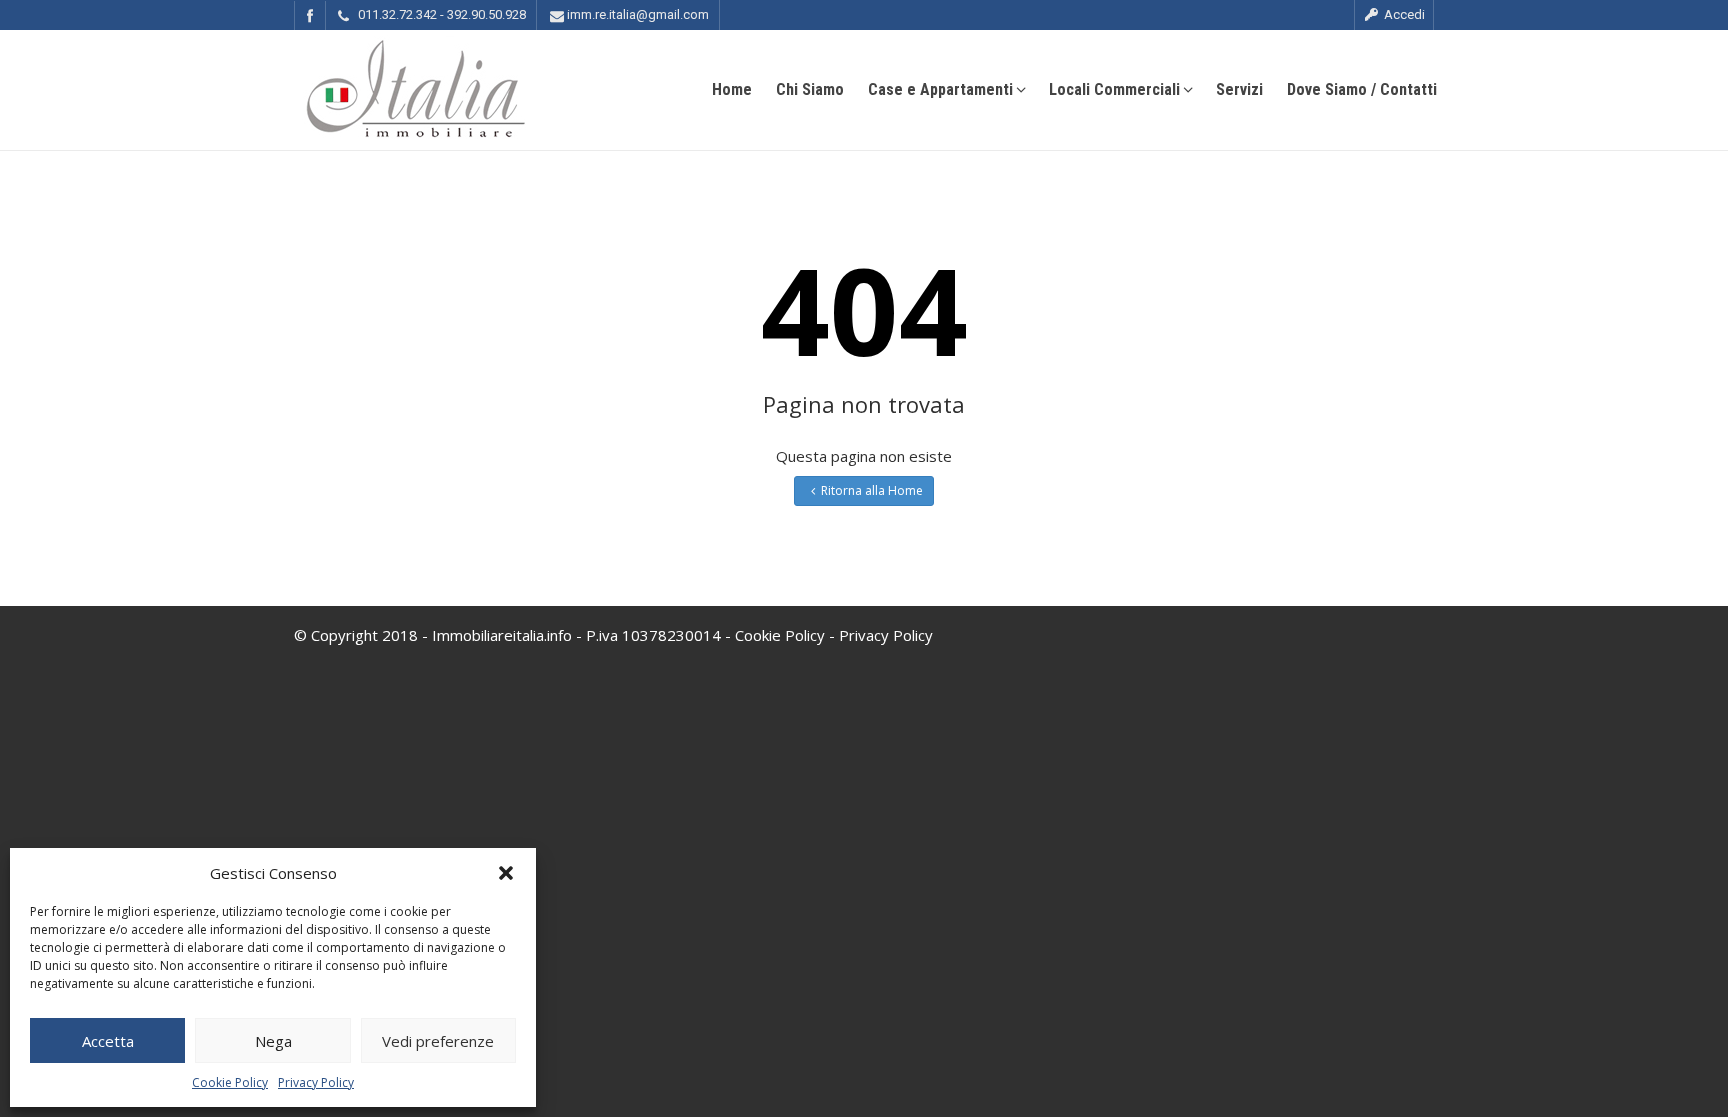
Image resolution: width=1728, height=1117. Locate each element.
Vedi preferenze (438, 1041)
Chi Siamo (810, 89)
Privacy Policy (316, 1082)
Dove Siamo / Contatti (1362, 89)
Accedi (1403, 14)
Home (732, 89)
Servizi (1239, 89)
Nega (273, 1041)
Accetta (108, 1041)
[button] (506, 873)
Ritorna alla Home (872, 490)
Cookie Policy (230, 1082)
